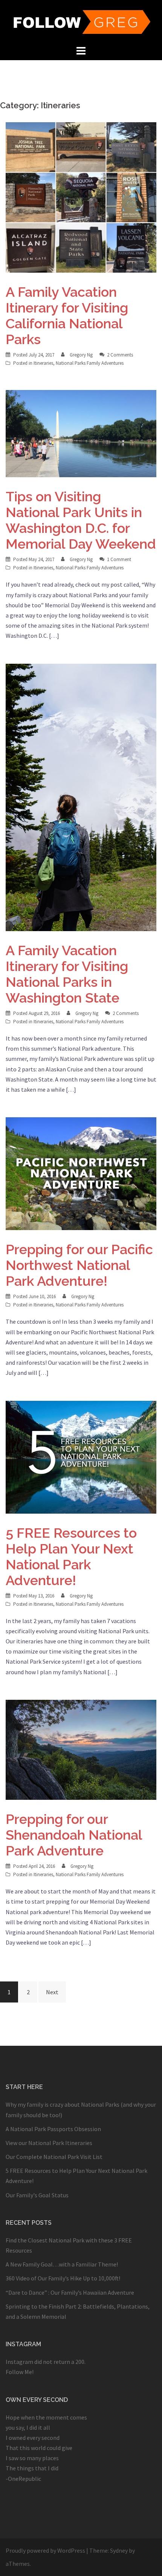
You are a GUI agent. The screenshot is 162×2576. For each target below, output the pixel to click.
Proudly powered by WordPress (45, 2550)
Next (52, 1992)
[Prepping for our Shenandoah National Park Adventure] (81, 1749)
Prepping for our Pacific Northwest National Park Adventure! (79, 1265)
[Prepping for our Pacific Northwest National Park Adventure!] (81, 1173)
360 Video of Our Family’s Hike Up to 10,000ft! (63, 2278)
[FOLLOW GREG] (81, 21)
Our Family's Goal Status (37, 2195)
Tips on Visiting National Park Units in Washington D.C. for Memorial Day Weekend (81, 520)
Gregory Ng (81, 355)
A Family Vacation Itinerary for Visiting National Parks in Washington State (67, 974)
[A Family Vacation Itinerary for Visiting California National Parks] (81, 197)
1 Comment (119, 559)
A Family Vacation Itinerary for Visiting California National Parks (67, 316)
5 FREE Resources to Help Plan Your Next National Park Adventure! (71, 1557)
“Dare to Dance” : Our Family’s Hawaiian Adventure (70, 2292)
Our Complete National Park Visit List (54, 2157)
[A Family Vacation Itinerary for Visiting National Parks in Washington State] (81, 796)
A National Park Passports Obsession (53, 2129)
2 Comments (120, 355)
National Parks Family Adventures (90, 363)
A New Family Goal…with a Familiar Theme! (62, 2264)
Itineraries (43, 363)
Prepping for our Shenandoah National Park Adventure (74, 1835)
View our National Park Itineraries (49, 2143)
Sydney (119, 2550)
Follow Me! (20, 2372)
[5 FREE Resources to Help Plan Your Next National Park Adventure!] (81, 1456)
